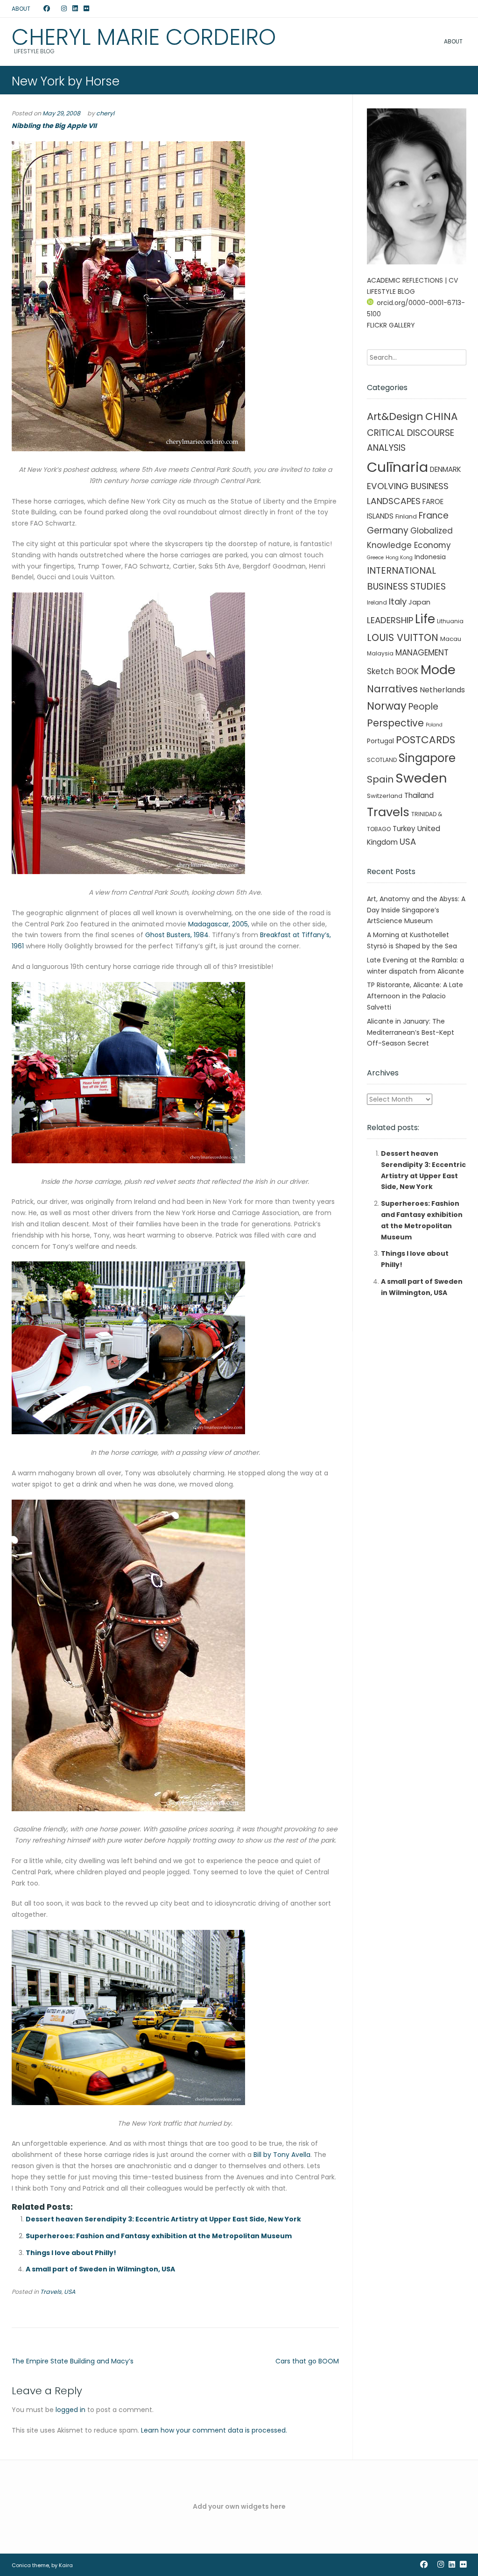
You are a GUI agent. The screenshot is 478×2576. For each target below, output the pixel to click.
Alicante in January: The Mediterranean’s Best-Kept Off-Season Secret (411, 1032)
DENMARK (446, 469)
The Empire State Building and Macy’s (73, 2361)
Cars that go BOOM (307, 2361)
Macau (451, 639)
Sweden (421, 778)
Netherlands (442, 690)
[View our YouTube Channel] (56, 9)
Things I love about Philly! (71, 2253)
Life (425, 619)
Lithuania (450, 621)
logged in (70, 2410)
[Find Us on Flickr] (86, 9)
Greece (375, 558)
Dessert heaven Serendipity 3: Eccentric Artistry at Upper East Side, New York (163, 2219)
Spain (380, 779)
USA (70, 2292)
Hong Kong (399, 558)
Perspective (395, 723)
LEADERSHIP (390, 620)
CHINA (442, 416)
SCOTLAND (382, 760)
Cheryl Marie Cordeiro (144, 37)
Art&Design (395, 416)
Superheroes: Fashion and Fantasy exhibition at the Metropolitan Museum (159, 2236)
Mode (438, 670)
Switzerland (385, 796)
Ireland (377, 602)
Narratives (392, 689)
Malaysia (380, 653)
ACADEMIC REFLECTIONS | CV (412, 280)
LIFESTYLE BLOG (391, 292)
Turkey (404, 829)
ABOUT (21, 9)
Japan (419, 602)
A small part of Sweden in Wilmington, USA (100, 2269)
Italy (398, 601)
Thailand (419, 795)
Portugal (380, 741)
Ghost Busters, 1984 (177, 935)
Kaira (66, 2565)
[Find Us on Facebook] (47, 9)
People (423, 707)
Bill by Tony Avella (282, 2155)
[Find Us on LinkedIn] (75, 9)
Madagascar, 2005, (219, 924)
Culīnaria (397, 467)
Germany (388, 530)
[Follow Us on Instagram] (64, 9)
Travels (51, 2292)
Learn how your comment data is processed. (214, 2430)
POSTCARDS (425, 740)
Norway (387, 706)
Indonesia (430, 557)
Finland (406, 516)
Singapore (427, 758)
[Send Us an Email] (38, 9)
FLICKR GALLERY (391, 325)
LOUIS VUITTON (403, 637)
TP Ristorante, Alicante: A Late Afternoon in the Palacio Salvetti (415, 996)
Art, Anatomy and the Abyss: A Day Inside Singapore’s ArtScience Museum (416, 910)
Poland (434, 725)
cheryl (105, 113)
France (434, 516)
